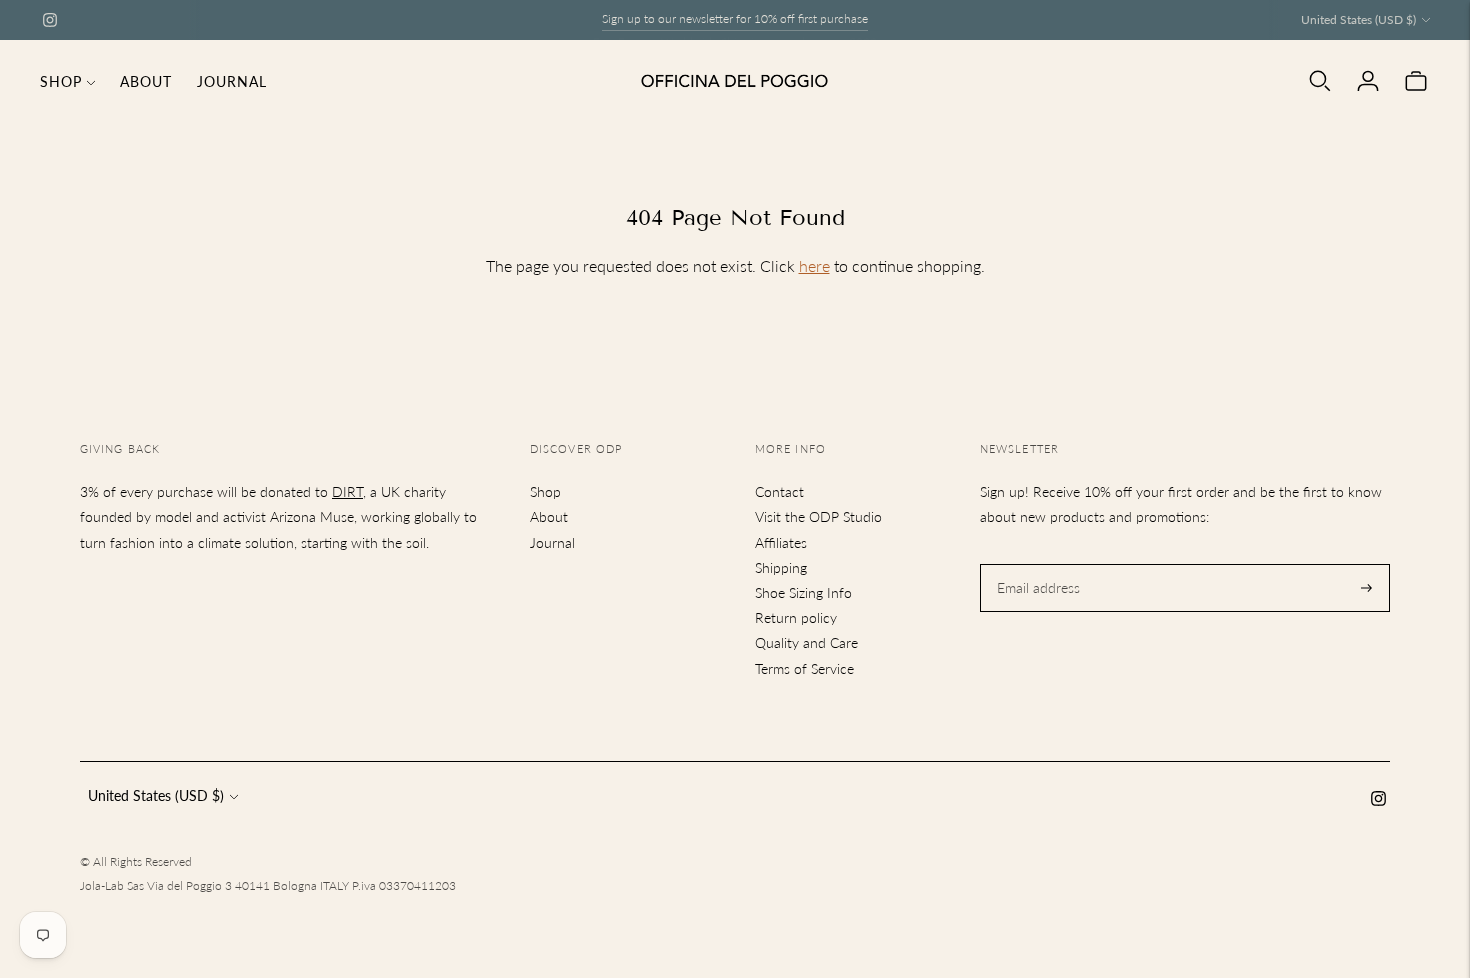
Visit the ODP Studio (818, 516)
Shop (61, 81)
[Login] (1368, 81)
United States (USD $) (1358, 19)
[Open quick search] (1320, 81)
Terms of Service (804, 668)
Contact (779, 491)
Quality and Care (806, 642)
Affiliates (781, 542)
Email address (1036, 563)
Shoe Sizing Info (803, 592)
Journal (232, 81)
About (146, 81)
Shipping (781, 567)
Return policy (796, 617)
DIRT (347, 491)
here (814, 265)
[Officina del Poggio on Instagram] (50, 20)
